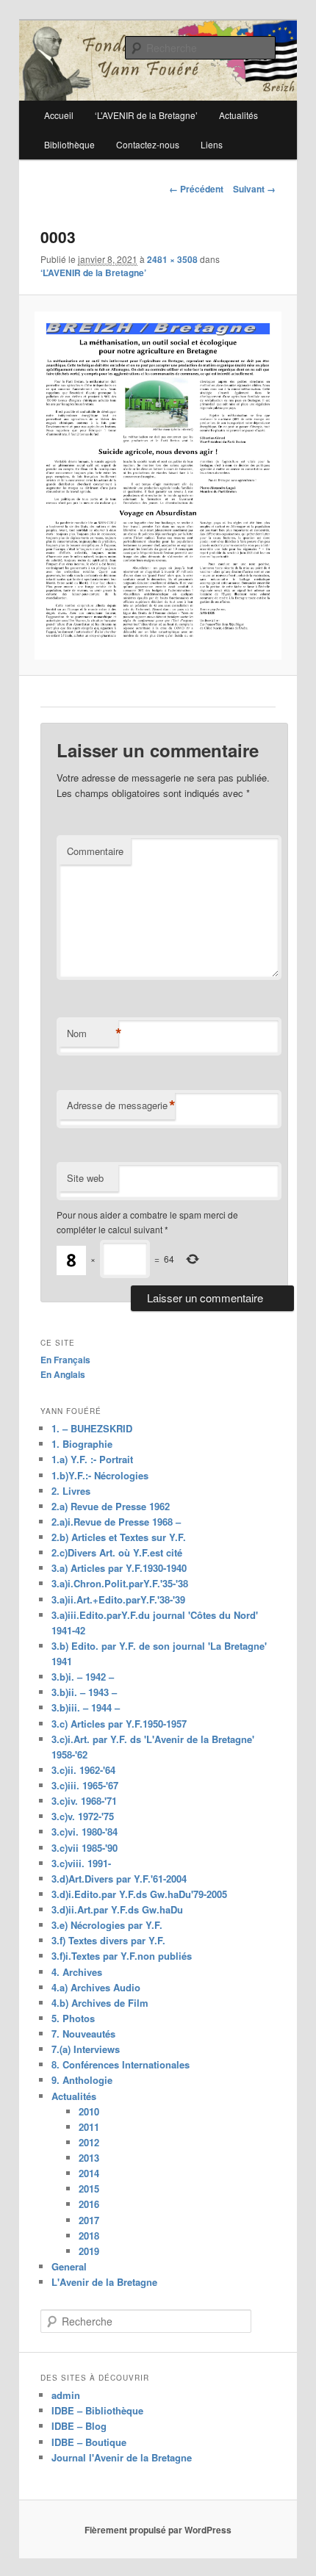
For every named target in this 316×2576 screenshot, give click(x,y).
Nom (93, 1033)
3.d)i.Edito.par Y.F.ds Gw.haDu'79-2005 (139, 1894)
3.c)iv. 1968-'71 (84, 1801)
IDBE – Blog (79, 2426)
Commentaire (95, 851)
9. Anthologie (82, 2080)
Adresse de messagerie (121, 1105)
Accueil (59, 115)
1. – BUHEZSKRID (92, 1428)
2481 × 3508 (172, 259)
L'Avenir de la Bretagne (104, 2282)
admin (66, 2395)
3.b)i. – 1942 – (83, 1677)
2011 (89, 2127)
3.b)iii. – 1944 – (86, 1707)
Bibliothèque (69, 144)
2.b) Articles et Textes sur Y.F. (119, 1537)
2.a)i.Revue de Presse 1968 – (116, 1522)
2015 (89, 2189)
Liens (212, 144)
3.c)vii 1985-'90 (85, 1848)
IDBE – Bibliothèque (97, 2410)
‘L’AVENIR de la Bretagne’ (93, 273)
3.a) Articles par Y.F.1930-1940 (119, 1568)
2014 (89, 2173)
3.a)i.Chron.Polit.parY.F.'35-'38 (120, 1583)
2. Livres (71, 1491)
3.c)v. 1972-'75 (83, 1816)
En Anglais (63, 1374)
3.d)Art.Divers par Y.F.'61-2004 (119, 1879)
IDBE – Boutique (89, 2442)
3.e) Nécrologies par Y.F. (107, 1925)
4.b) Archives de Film (100, 2003)
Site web (85, 1178)
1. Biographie (82, 1444)
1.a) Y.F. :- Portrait (92, 1459)
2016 (89, 2204)
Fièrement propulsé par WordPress (158, 2530)
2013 (89, 2158)
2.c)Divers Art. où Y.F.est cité (117, 1552)
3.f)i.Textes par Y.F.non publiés (122, 1956)
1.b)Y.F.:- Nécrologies (100, 1475)
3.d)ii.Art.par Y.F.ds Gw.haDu (117, 1909)
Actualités (74, 2096)
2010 (89, 2111)
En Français (65, 1360)
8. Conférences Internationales (121, 2064)
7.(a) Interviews (86, 2049)
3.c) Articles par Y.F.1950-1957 (119, 1724)
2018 (89, 2236)
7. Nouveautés (83, 2034)
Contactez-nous (148, 144)
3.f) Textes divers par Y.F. (108, 1940)
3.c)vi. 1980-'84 (85, 1832)
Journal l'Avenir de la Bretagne (122, 2457)
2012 (89, 2142)
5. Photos (73, 2018)
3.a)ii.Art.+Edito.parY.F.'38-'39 (118, 1599)
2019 (89, 2251)
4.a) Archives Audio (96, 1987)
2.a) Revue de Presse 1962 (111, 1506)
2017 (89, 2220)
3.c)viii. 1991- (81, 1863)
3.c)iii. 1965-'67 (85, 1785)
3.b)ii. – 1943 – (84, 1692)
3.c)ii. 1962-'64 (83, 1770)
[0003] (158, 486)
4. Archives (77, 1972)
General (69, 2266)
